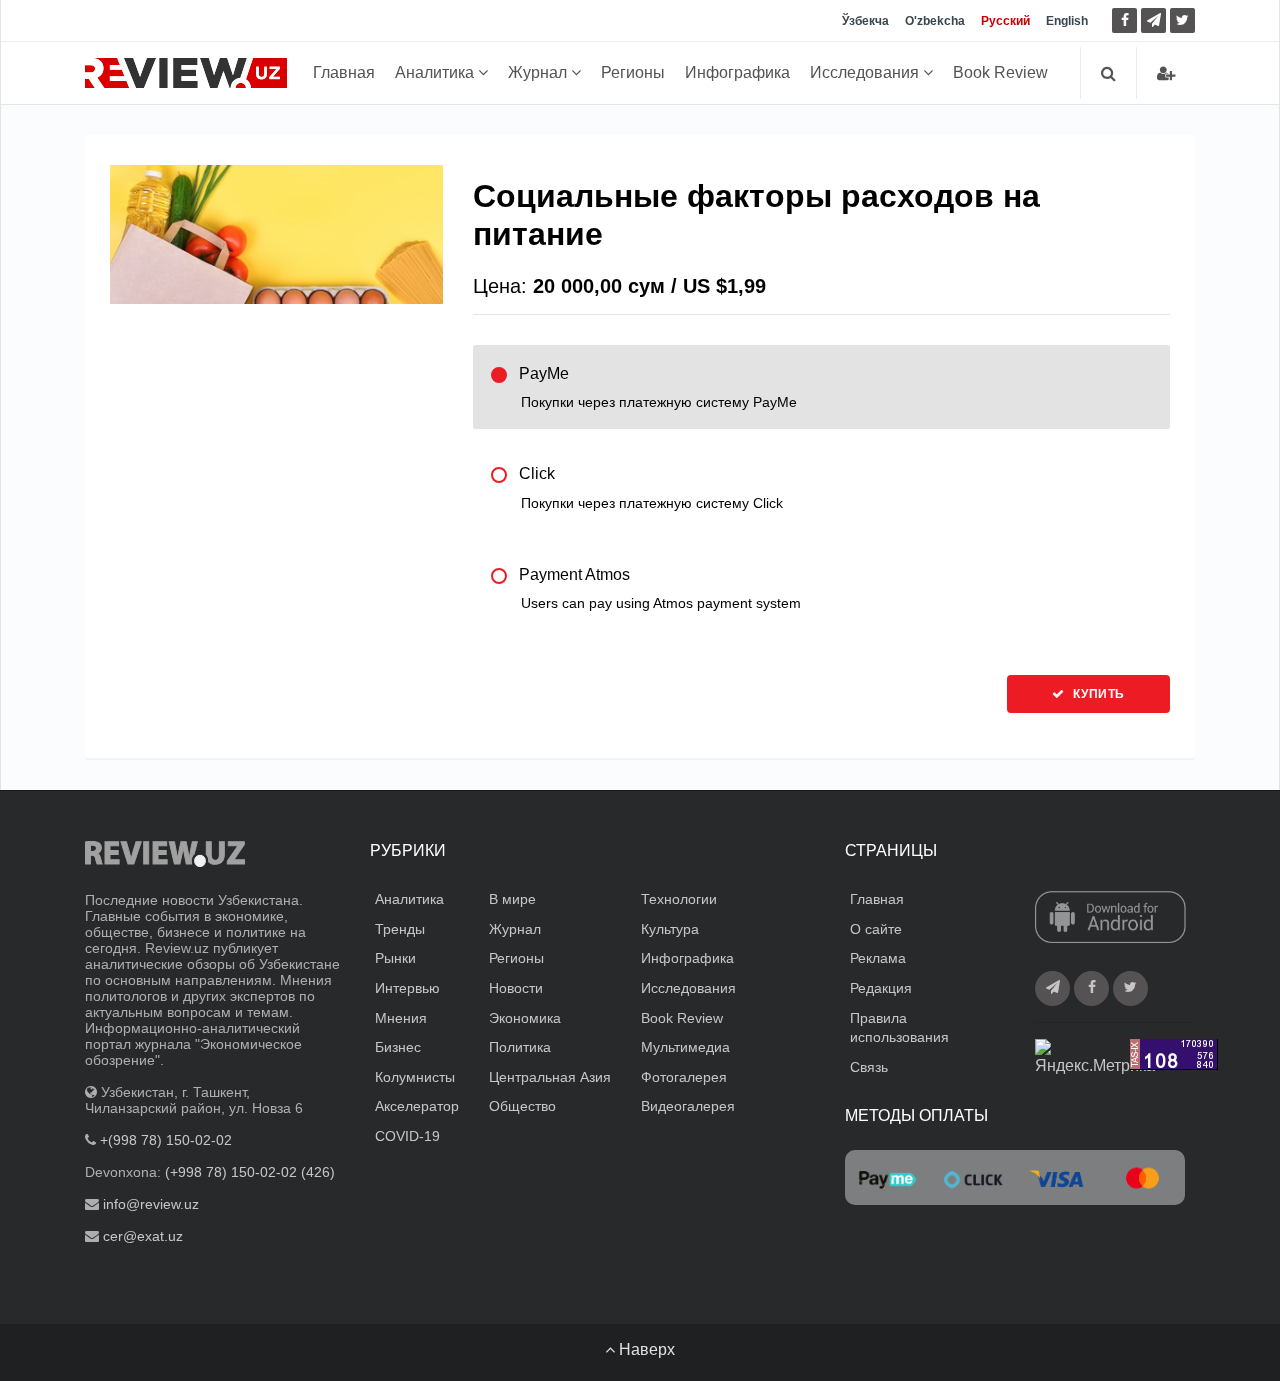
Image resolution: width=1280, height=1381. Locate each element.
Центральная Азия (550, 1077)
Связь (869, 1067)
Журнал (539, 72)
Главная (344, 72)
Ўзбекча (865, 21)
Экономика (525, 1018)
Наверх (645, 1349)
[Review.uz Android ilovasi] (1110, 919)
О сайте (876, 929)
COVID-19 (407, 1136)
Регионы (633, 72)
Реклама (878, 958)
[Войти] (1166, 73)
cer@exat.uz (143, 1236)
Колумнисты (415, 1077)
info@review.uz (151, 1204)
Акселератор (417, 1106)
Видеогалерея (688, 1106)
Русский (1005, 21)
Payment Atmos (660, 588)
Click (651, 487)
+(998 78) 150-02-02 (166, 1140)
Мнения (401, 1018)
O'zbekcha (935, 21)
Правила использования (899, 1028)
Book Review (1000, 72)
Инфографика (737, 72)
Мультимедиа (685, 1047)
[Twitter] (1182, 20)
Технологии (679, 899)
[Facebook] (1124, 20)
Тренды (400, 929)
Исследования (866, 72)
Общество (522, 1106)
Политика (520, 1047)
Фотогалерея (684, 1077)
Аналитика (436, 72)
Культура (670, 929)
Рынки (395, 958)
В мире (512, 899)
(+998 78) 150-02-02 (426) (250, 1172)
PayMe (658, 387)
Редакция (881, 988)
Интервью (407, 988)
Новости (516, 988)
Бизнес (398, 1047)
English (1067, 21)
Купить (1097, 694)
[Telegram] (1153, 20)
